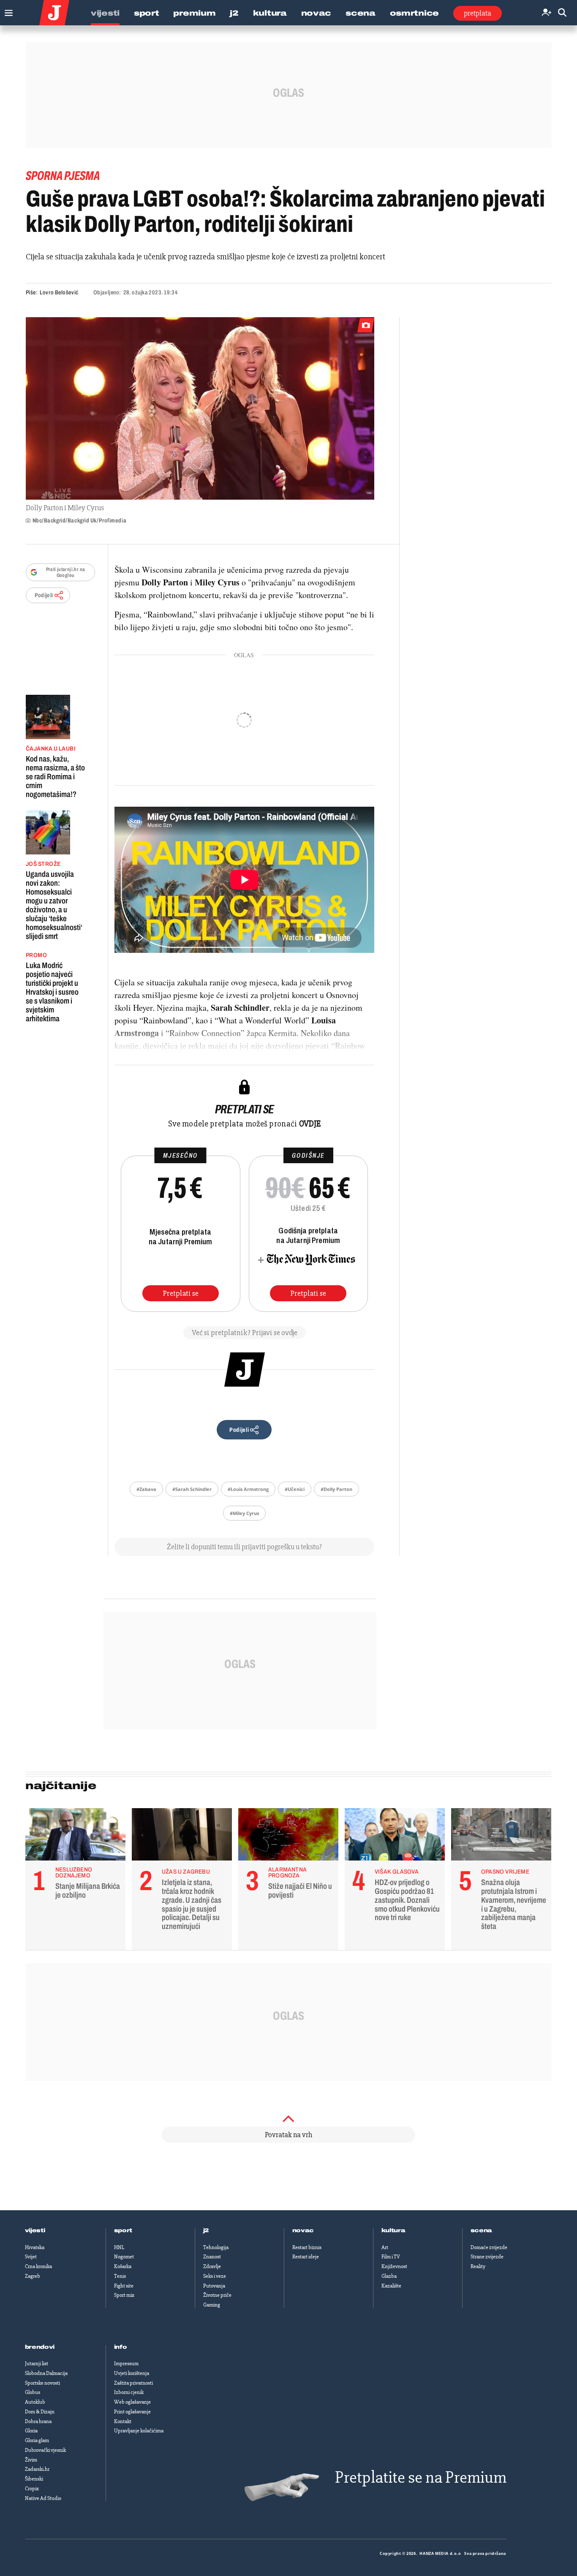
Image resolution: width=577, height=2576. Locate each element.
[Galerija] (200, 408)
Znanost (212, 2257)
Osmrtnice (414, 13)
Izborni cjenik (129, 2392)
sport (123, 2231)
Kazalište (391, 2286)
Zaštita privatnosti (133, 2383)
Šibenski (34, 2479)
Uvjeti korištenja (132, 2373)
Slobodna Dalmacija (46, 2373)
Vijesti (105, 13)
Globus (33, 2392)
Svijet (31, 2257)
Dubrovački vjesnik (45, 2450)
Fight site (124, 2286)
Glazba (389, 2276)
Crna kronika (38, 2266)
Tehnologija (216, 2247)
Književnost (394, 2266)
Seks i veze (215, 2276)
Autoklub (35, 2402)
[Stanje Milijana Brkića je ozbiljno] (75, 1836)
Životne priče (217, 2295)
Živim (31, 2460)
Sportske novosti (42, 2383)
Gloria (31, 2431)
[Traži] (562, 13)
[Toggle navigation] (7, 11)
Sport (147, 13)
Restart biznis (307, 2247)
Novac (316, 13)
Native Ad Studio (43, 2498)
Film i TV (391, 2257)
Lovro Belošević (59, 292)
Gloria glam (37, 2440)
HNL (119, 2247)
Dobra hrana (38, 2421)
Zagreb (33, 2276)
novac (303, 2231)
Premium (194, 13)
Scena (361, 13)
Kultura (270, 13)
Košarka (123, 2266)
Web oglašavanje (132, 2402)
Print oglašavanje (132, 2412)
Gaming (212, 2305)
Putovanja (214, 2286)
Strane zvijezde (487, 2257)
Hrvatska (35, 2247)
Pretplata (478, 13)
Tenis (120, 2276)
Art (385, 2247)
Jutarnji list (37, 2364)
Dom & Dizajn (40, 2412)
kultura (393, 2231)
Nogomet (124, 2257)
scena (482, 2231)
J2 (234, 13)
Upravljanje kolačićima (139, 2431)
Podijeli (44, 595)
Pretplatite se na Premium (421, 2477)
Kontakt (123, 2421)
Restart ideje (306, 2257)
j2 (206, 2231)
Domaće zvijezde (489, 2247)
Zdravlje (212, 2266)
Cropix (32, 2489)
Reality (478, 2266)
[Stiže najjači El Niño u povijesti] (288, 1836)
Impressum (126, 2364)
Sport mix (124, 2295)
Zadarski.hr (37, 2469)
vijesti (35, 2231)
